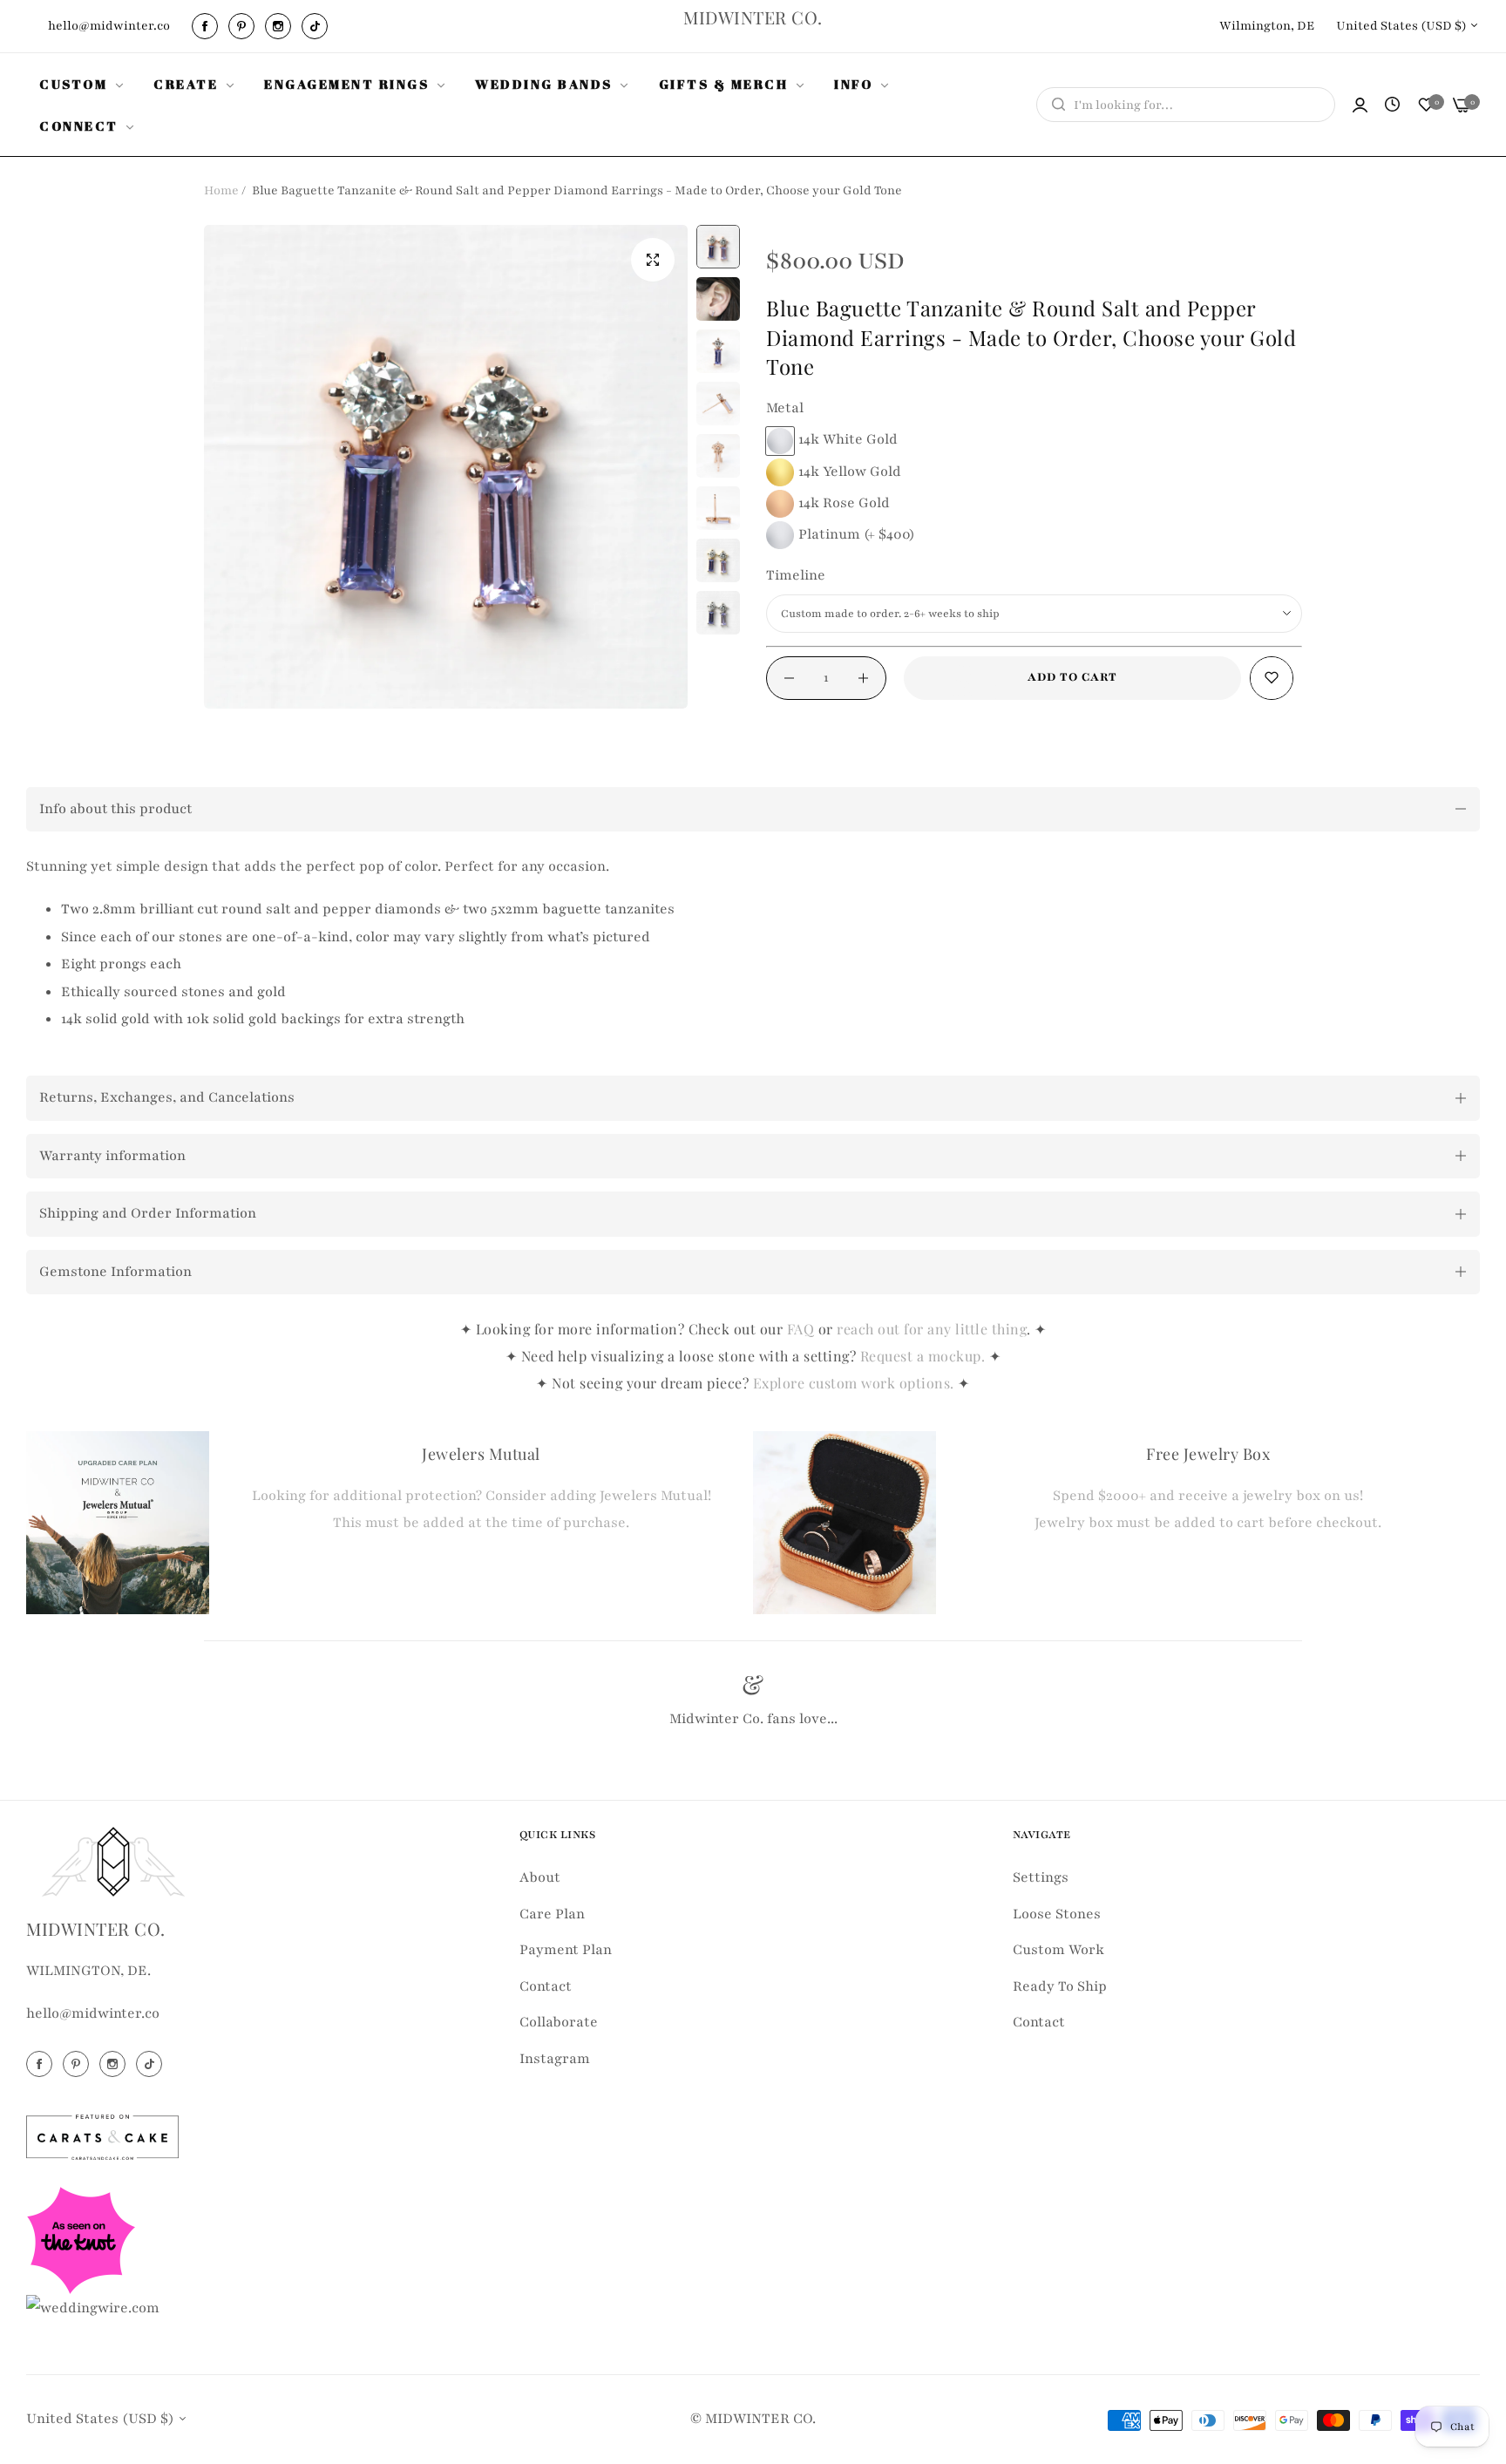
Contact (546, 1986)
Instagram (555, 2059)
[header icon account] (1360, 105)
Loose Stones (1057, 1914)
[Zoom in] (653, 260)
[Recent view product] (1392, 105)
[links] (207, 26)
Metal (785, 408)
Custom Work (1058, 1950)
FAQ (801, 1329)
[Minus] (789, 678)
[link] (83, 84)
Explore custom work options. (856, 1383)
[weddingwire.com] (93, 2307)
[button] (1272, 678)
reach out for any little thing (932, 1329)
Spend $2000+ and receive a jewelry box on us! (1208, 1496)
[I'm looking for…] (1054, 105)
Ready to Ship (1060, 1986)
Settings (1041, 1877)
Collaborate (559, 2022)
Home (221, 190)
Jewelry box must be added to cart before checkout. (1208, 1523)
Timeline (796, 575)
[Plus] (863, 678)
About (540, 1877)
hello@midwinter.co (93, 2014)
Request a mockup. (925, 1356)
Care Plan (552, 1914)
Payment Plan (566, 1950)
